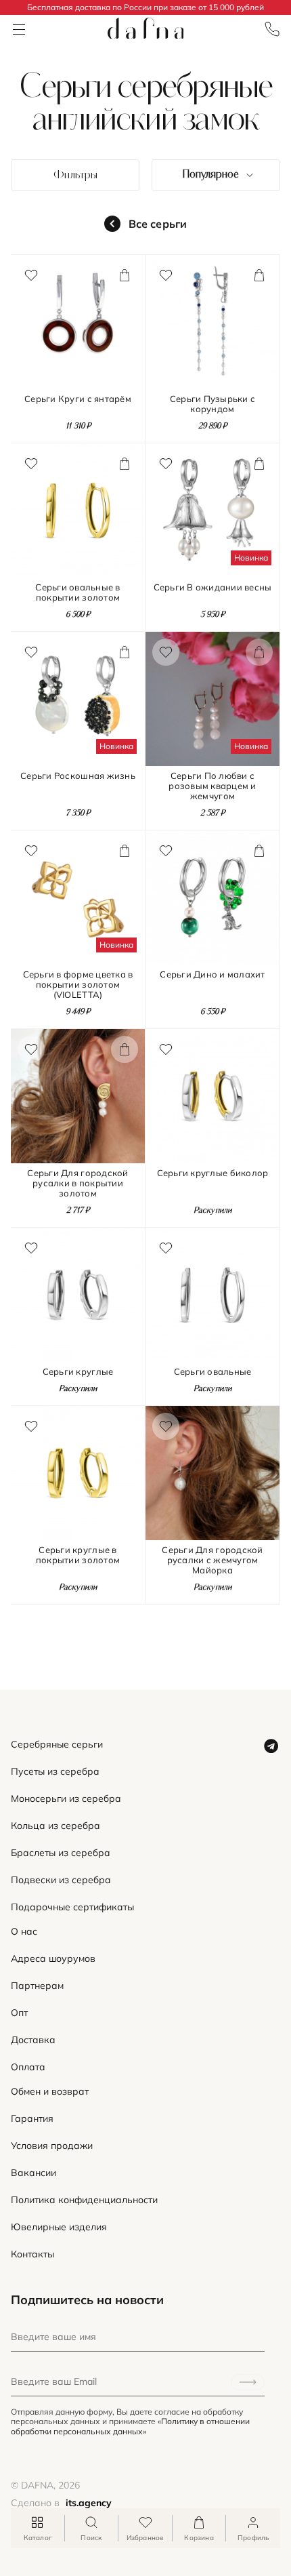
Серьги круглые (78, 1372)
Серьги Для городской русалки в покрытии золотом (77, 1183)
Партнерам (37, 1986)
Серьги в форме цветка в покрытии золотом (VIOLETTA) (78, 985)
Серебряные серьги (57, 1745)
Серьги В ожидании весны (213, 587)
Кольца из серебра (55, 1826)
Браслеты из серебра (61, 1853)
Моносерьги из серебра (66, 1799)
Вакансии (33, 2173)
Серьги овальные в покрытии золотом (77, 592)
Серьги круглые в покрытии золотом (78, 1555)
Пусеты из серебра (55, 1772)
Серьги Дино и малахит (212, 974)
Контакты (32, 2254)
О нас (24, 1932)
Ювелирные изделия (59, 2227)
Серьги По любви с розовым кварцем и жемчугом (212, 786)
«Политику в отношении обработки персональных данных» (130, 2426)
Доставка (33, 2040)
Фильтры (75, 176)
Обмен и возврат (50, 2092)
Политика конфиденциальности (84, 2200)
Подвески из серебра (61, 1880)
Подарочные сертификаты (72, 1907)
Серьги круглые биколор (213, 1173)
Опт (19, 2013)
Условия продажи (52, 2146)
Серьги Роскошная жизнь (78, 776)
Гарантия (32, 2119)
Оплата (28, 2067)
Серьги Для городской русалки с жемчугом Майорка (212, 1560)
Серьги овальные (213, 1372)
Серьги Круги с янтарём (78, 399)
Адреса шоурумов (53, 1959)
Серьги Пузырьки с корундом (212, 404)
